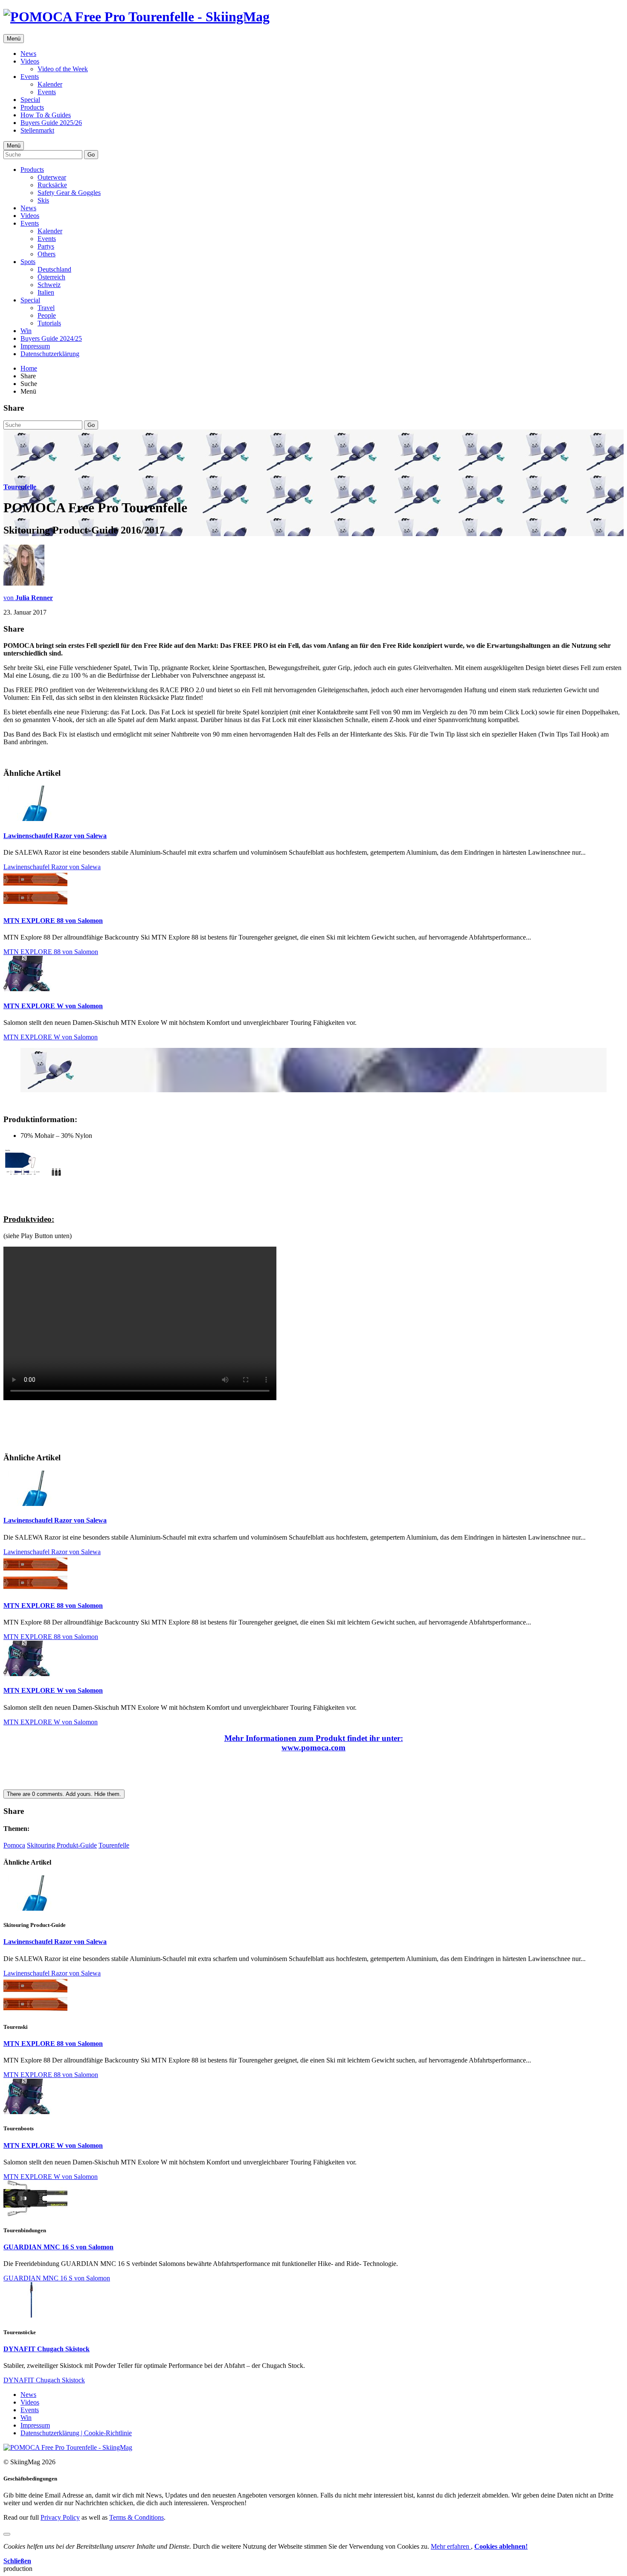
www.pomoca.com (313, 1748)
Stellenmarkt (37, 130)
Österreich (51, 277)
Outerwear (52, 177)
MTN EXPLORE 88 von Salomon (53, 921)
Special (30, 100)
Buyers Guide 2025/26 (51, 123)
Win (26, 331)
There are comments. (64, 1794)
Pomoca (14, 1845)
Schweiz (49, 285)
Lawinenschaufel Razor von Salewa (55, 836)
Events (30, 77)
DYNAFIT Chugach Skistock (46, 2349)
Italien (46, 292)
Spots (28, 262)
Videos (30, 61)
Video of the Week (63, 69)
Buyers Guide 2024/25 (51, 338)
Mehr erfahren (451, 2546)
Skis (43, 200)
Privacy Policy (60, 2517)
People (47, 315)
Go (91, 155)
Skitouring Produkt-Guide (62, 1845)
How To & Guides (46, 115)
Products (32, 107)
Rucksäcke (52, 185)
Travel (46, 308)
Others (46, 254)
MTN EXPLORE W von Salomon (53, 1006)
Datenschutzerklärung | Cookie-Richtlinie (76, 2433)
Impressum (35, 346)
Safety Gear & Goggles (69, 193)
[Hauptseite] (136, 17)
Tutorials (49, 323)
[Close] (7, 2534)
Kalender (50, 84)
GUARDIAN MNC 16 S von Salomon (58, 2247)
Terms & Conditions (136, 2517)
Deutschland (54, 269)
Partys (46, 246)
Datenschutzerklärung (50, 354)
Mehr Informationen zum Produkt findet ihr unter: (314, 1738)
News (28, 54)
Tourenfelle (20, 487)
